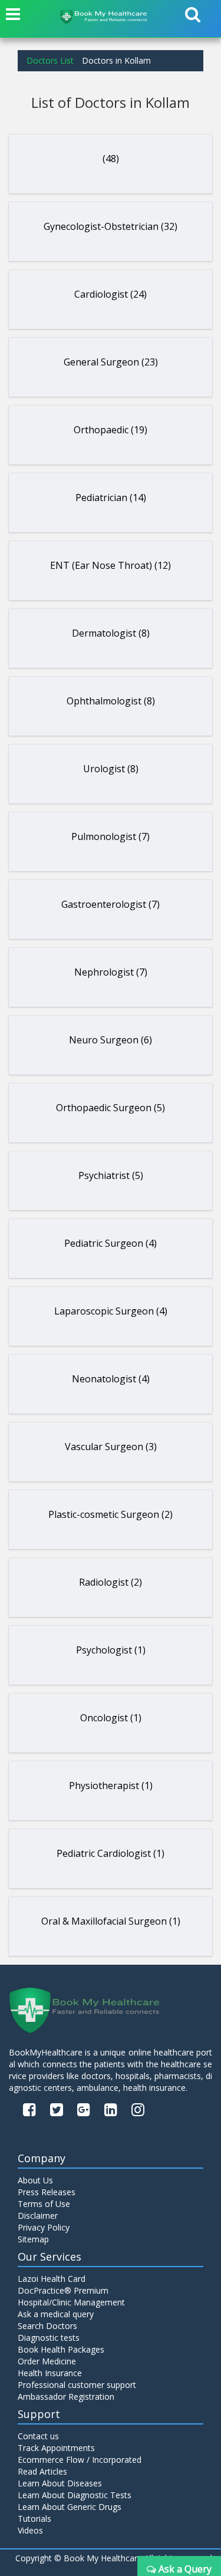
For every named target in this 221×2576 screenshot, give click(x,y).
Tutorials (34, 2519)
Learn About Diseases (60, 2483)
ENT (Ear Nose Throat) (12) (111, 565)
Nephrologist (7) (111, 972)
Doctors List (50, 60)
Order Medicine (47, 2361)
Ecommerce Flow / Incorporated (80, 2460)
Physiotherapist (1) (111, 1786)
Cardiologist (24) (111, 294)
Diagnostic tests (49, 2338)
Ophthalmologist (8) (111, 701)
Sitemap (33, 2239)
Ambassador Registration (66, 2397)
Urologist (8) (111, 769)
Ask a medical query (56, 2314)
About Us (35, 2180)
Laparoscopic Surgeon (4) (111, 1311)
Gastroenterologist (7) (111, 904)
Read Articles (42, 2471)
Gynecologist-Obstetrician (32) (111, 226)
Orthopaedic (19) (111, 430)
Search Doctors (47, 2326)
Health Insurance (50, 2373)
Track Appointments (56, 2448)
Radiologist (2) (111, 1582)
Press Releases (47, 2192)
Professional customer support (77, 2385)
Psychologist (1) (111, 1650)
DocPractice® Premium (63, 2290)
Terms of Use (44, 2204)
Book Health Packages (61, 2349)
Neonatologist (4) (111, 1379)
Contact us (38, 2436)
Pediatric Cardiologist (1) (111, 1853)
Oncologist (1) (111, 1718)
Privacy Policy (44, 2227)
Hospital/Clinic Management (71, 2302)
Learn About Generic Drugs (70, 2507)
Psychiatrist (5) (111, 1175)
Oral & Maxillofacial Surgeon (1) (111, 1921)
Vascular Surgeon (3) (111, 1447)
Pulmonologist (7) (111, 836)
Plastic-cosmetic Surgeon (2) (111, 1514)
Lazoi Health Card (52, 2279)
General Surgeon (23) (111, 362)
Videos (30, 2530)
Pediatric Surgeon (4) (111, 1243)
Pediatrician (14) (111, 498)
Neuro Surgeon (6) (111, 1040)
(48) (111, 159)
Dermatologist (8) (111, 633)
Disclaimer (38, 2216)
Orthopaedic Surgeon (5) (111, 1108)
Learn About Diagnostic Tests (75, 2495)
